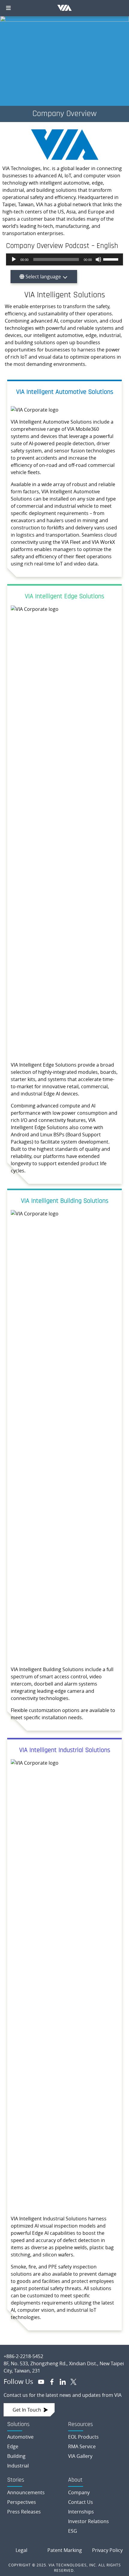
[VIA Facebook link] (49, 2381)
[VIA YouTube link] (39, 2381)
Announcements (26, 2492)
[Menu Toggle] (8, 8)
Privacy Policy (107, 2550)
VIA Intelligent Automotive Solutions (65, 392)
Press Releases (24, 2512)
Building (16, 2456)
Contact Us (81, 2502)
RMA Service (82, 2446)
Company (79, 2492)
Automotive (20, 2437)
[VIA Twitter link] (71, 2381)
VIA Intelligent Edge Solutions (64, 597)
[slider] (112, 259)
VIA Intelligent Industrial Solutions (65, 1750)
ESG (73, 2531)
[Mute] (98, 259)
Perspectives (22, 2502)
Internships (81, 2512)
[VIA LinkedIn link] (60, 2381)
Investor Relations (88, 2521)
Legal (21, 2550)
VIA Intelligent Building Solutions (65, 1201)
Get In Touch (27, 2410)
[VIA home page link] (64, 2351)
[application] (64, 259)
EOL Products (83, 2437)
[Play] (14, 259)
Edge (13, 2446)
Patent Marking (65, 2550)
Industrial (18, 2466)
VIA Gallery (80, 2456)
